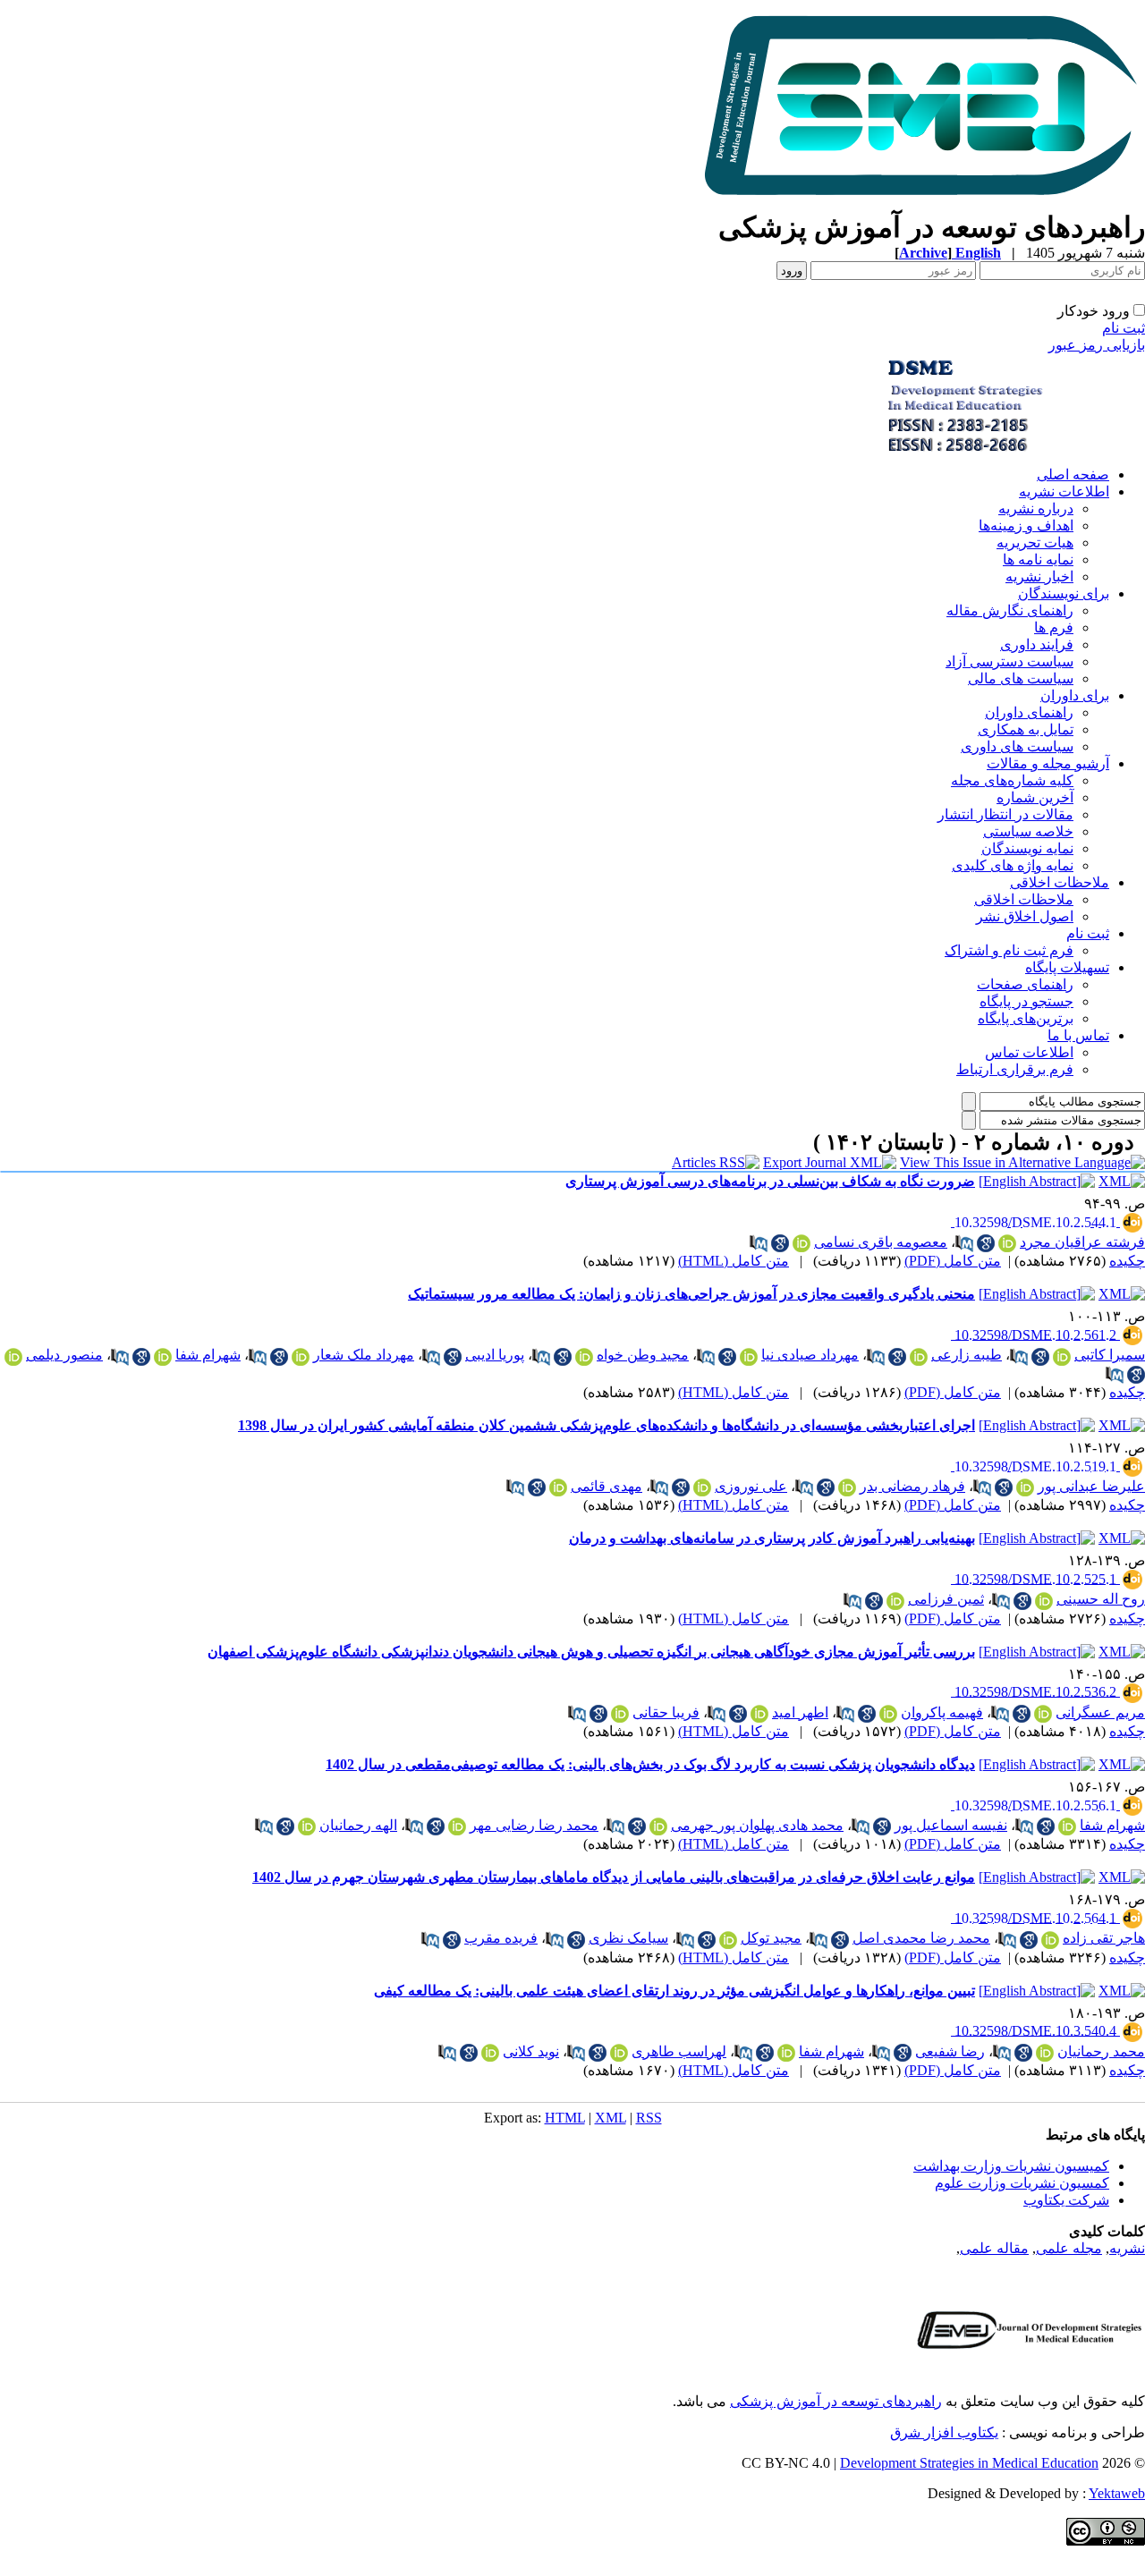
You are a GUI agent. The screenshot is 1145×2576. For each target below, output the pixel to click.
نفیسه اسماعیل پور (951, 1825)
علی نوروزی (751, 1486)
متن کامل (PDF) (953, 1261)
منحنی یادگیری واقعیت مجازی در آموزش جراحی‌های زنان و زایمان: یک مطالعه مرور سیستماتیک (691, 1294)
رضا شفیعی (950, 2051)
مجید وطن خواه (643, 1355)
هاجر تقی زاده (1104, 1938)
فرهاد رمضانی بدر (912, 1486)
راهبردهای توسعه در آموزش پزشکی (836, 2401)
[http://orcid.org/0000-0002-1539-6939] (1043, 1714)
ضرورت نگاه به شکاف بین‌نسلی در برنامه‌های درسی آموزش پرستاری (770, 1181)
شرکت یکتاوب (1066, 2200)
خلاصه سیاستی (1028, 831)
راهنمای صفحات (1025, 984)
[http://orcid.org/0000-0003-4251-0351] (759, 1714)
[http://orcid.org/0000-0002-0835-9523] (620, 1714)
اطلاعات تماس (1029, 1052)
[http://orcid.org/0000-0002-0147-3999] (1007, 1243)
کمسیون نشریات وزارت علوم (1022, 2183)
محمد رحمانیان (1101, 2051)
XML (611, 2118)
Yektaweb (1117, 2493)
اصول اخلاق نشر (1025, 916)
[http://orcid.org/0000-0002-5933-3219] (13, 1357)
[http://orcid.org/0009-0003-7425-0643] (895, 1601)
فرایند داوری (1037, 644)
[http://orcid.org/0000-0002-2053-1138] (584, 1357)
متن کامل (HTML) (734, 1261)
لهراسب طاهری (679, 2051)
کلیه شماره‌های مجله (1012, 780)
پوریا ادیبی (495, 1355)
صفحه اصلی (1073, 475)
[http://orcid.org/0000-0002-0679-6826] (728, 1940)
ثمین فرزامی (946, 1599)
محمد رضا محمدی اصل (921, 1938)
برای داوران (1075, 695)
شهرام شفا (208, 1355)
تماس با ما (1078, 1035)
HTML (565, 2118)
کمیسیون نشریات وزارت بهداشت (1011, 2166)
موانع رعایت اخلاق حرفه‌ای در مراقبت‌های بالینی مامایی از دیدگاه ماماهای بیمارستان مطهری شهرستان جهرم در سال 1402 (614, 1877)
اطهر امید (800, 1712)
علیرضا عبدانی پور (1091, 1486)
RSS (649, 2118)
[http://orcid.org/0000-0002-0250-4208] (307, 1826)
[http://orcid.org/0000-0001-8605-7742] (919, 1357)
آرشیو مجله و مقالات (1048, 763)
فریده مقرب (501, 1938)
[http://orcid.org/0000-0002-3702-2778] (619, 2053)
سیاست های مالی (1021, 678)
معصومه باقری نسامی (881, 1242)
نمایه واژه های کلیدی (1013, 865)
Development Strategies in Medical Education (969, 2463)
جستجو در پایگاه (1026, 1001)
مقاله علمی (994, 2248)
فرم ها (1054, 627)
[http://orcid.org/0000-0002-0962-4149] (801, 1243)
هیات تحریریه (1035, 542)
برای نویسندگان (1064, 593)
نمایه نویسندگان (1027, 848)
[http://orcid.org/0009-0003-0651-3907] (658, 1826)
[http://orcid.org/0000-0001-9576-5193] (847, 1487)
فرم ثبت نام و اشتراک (1009, 950)
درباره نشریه (1036, 508)
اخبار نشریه (1039, 576)
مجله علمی (1069, 2248)
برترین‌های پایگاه (1026, 1018)
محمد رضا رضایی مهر (534, 1825)
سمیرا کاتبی (1110, 1355)
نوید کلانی (531, 2051)
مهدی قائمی (606, 1486)
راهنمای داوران (1029, 712)
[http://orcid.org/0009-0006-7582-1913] (1050, 1940)
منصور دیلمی (64, 1355)
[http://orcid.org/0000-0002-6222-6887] (558, 1487)
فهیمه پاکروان (942, 1712)
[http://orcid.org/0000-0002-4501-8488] (1062, 1357)
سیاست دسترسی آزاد (1009, 661)
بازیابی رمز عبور (1097, 345)
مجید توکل (771, 1938)
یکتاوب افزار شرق (944, 2432)
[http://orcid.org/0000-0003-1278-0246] (749, 1357)
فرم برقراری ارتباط (1015, 1069)
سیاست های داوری (1017, 746)
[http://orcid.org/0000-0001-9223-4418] (457, 1826)
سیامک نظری (628, 1938)
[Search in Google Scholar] (986, 1243)
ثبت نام (1124, 328)
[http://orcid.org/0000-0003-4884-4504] (1044, 1601)
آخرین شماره (1035, 797)
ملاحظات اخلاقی (1060, 882)
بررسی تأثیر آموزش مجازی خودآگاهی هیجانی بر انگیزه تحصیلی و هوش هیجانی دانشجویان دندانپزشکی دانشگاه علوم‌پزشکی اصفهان (591, 1652)
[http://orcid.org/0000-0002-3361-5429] (301, 1357)
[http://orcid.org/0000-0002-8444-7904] (888, 1714)
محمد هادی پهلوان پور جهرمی (757, 1825)
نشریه (1127, 2248)
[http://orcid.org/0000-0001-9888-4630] (163, 1357)
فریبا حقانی (666, 1712)
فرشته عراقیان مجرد (1082, 1242)
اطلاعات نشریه (1064, 491)
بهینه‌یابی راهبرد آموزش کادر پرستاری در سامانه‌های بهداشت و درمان (772, 1538)
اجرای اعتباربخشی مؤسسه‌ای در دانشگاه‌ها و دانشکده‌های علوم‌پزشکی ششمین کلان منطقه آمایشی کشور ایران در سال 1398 (606, 1425)
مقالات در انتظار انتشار (1005, 814)
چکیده (1127, 1261)
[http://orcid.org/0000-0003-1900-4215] (490, 2053)
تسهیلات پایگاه (1067, 967)
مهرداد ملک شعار (364, 1355)
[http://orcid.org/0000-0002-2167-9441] (702, 1487)
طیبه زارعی (967, 1355)
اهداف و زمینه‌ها (1026, 525)
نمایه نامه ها (1038, 559)
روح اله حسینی (1101, 1599)
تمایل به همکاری (1026, 729)
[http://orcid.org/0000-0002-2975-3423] (1025, 1487)
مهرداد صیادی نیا (810, 1355)
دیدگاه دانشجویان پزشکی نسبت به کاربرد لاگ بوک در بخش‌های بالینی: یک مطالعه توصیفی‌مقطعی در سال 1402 (650, 1764)
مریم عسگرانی (1100, 1712)
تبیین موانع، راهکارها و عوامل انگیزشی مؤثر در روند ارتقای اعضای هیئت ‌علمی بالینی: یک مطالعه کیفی (674, 1991)
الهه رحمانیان (358, 1825)
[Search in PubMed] (964, 1243)
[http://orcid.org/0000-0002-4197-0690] (1045, 2053)
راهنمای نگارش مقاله (1010, 610)
